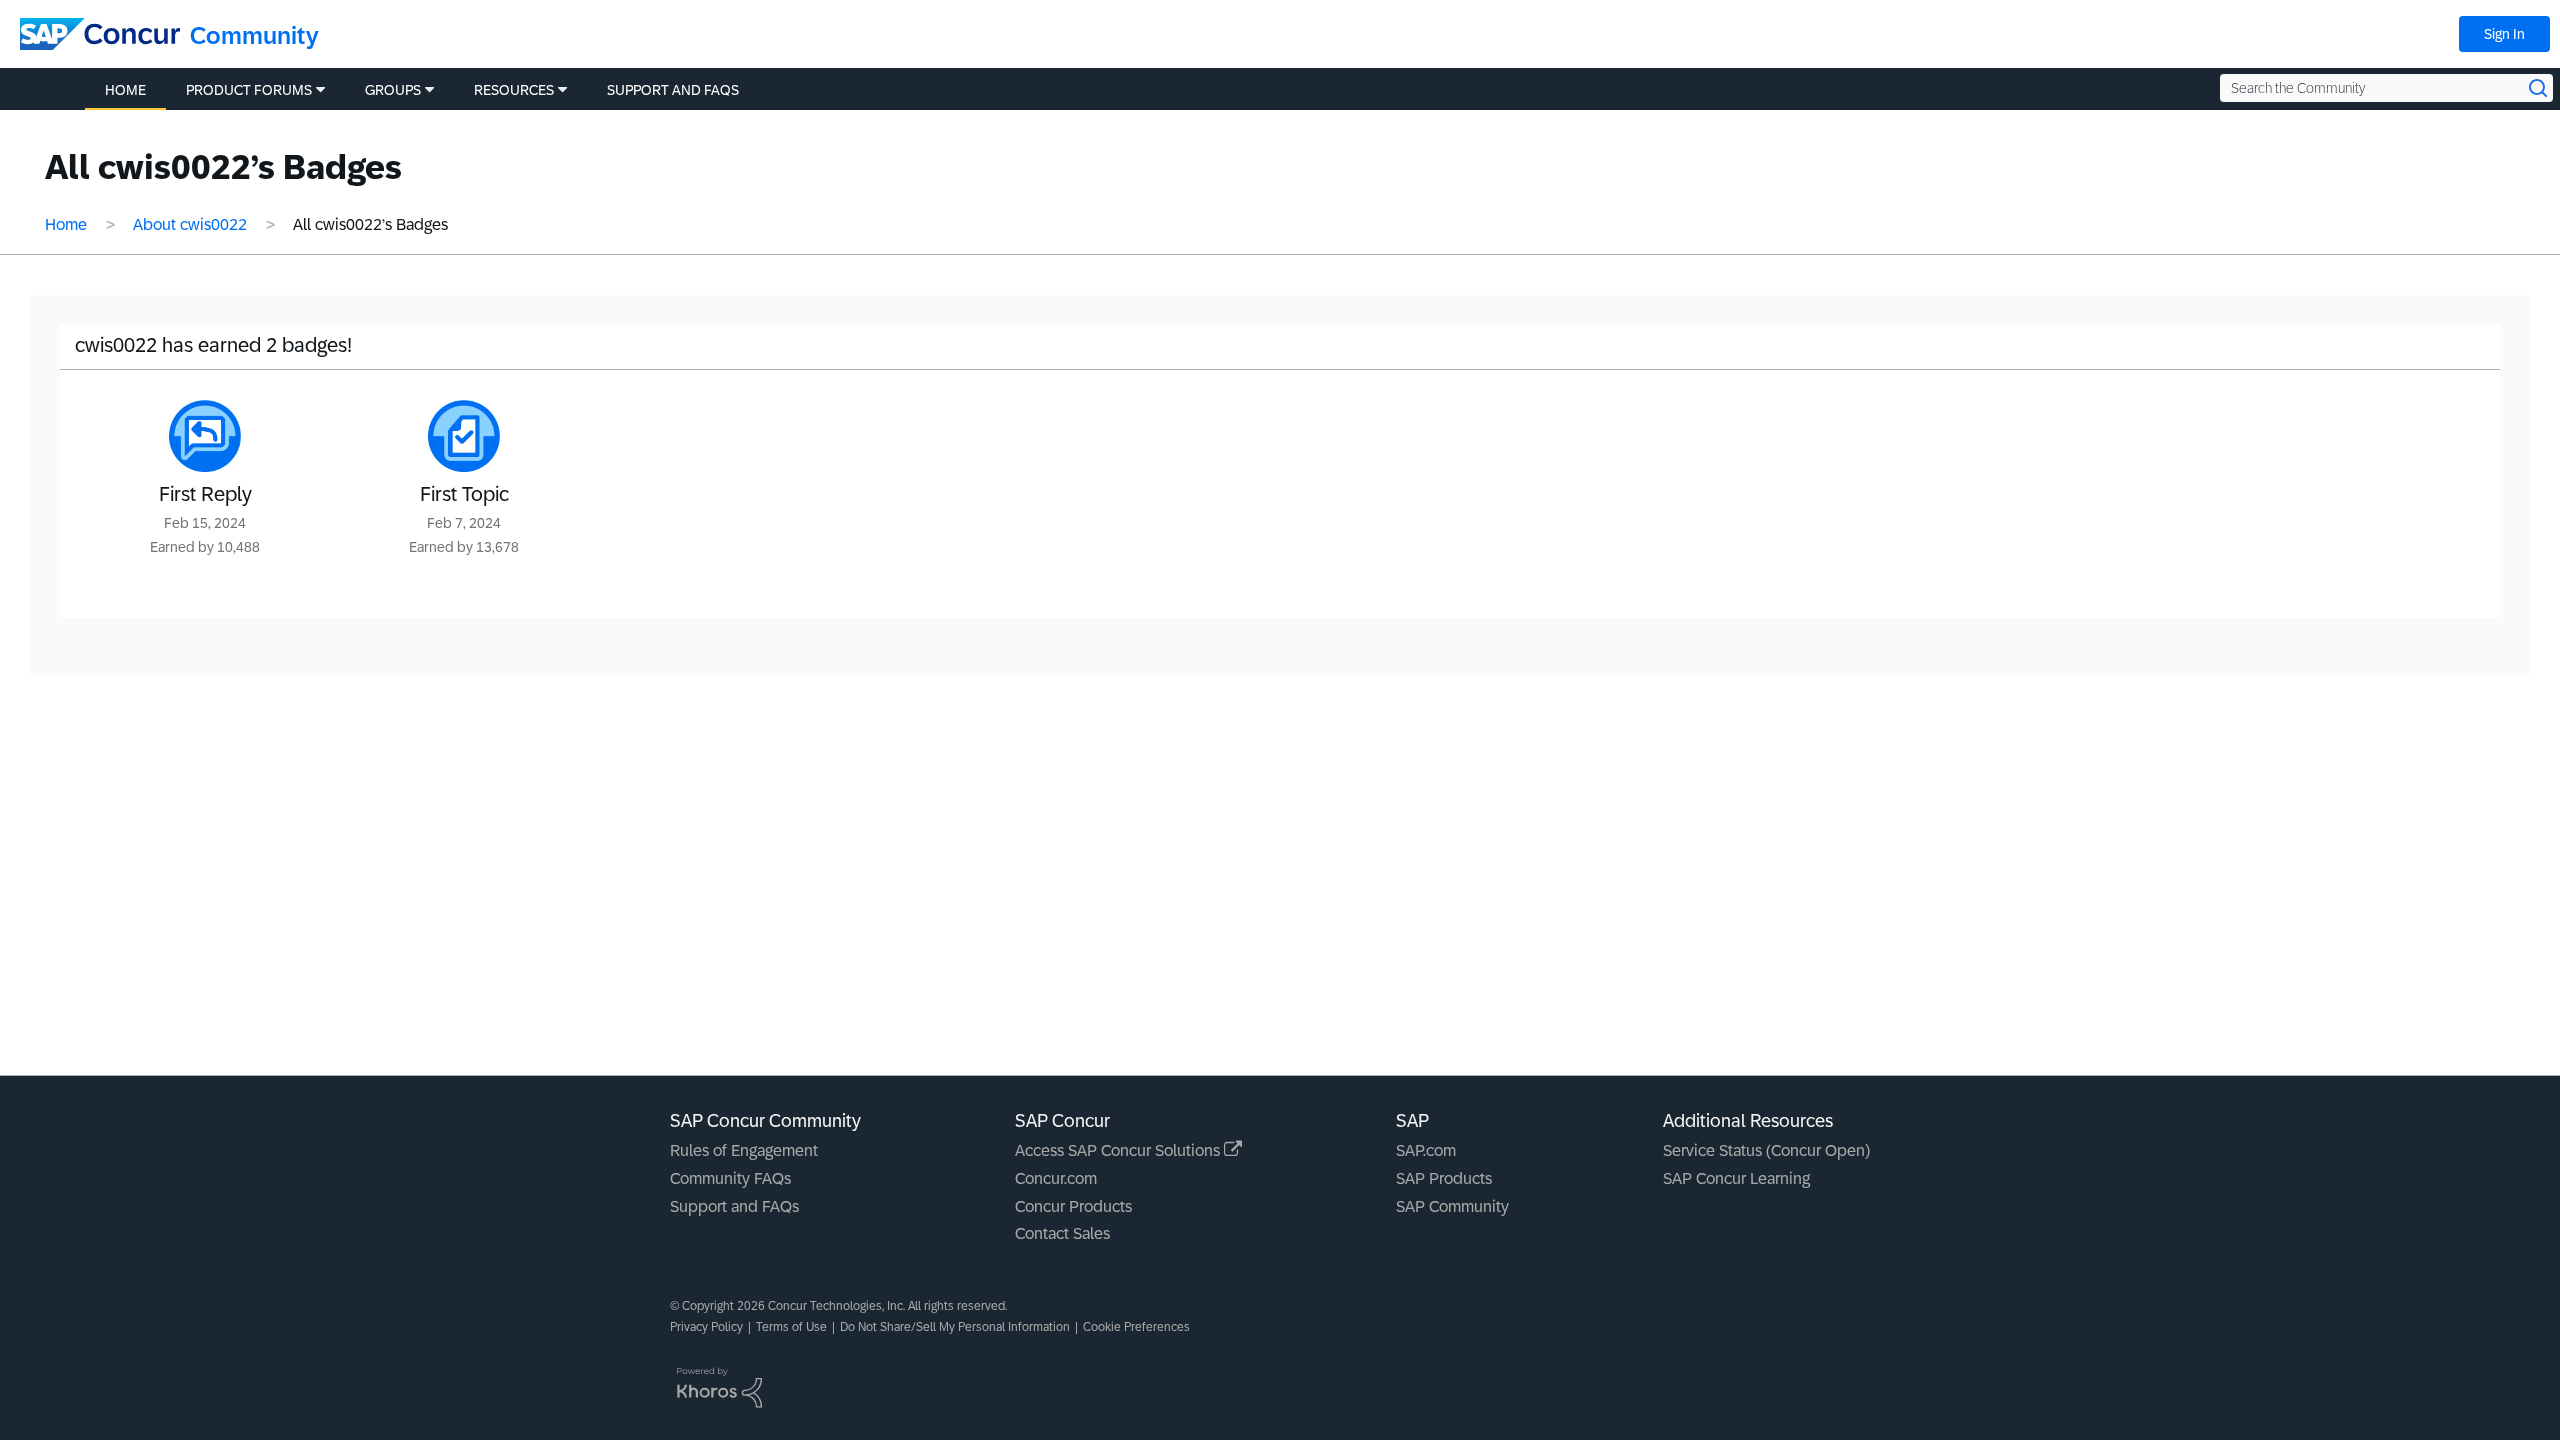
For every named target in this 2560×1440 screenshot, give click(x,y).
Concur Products (1073, 1206)
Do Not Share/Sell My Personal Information (955, 1327)
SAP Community (1452, 1206)
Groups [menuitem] (393, 90)
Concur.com (1056, 1178)
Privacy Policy (706, 1327)
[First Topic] (464, 436)
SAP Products (1444, 1178)
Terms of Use (791, 1327)
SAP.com (1426, 1150)
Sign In (2504, 34)
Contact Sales (1062, 1233)
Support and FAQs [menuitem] (673, 90)
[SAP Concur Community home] (100, 34)
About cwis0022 (190, 224)
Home (66, 224)
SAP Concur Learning (1736, 1178)
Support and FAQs (734, 1206)
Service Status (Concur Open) (1766, 1150)
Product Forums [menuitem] (249, 90)
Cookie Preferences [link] (1136, 1327)
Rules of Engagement (744, 1150)
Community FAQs (730, 1178)
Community (254, 35)
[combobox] (2386, 88)
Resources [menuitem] (514, 90)
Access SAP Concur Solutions (1119, 1150)
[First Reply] (205, 436)
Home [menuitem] (125, 90)
